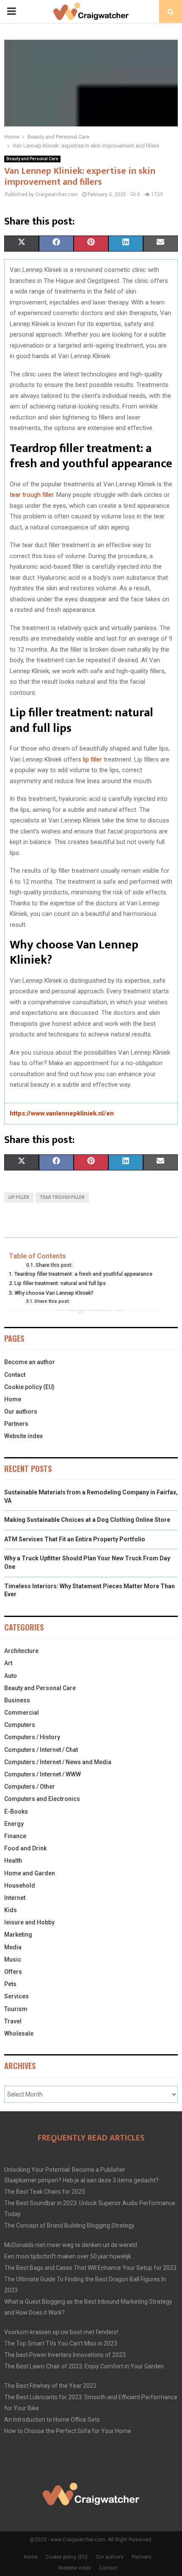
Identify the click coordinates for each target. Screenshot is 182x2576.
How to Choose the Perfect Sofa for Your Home (68, 2431)
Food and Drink (25, 1848)
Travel (13, 2021)
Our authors (21, 1411)
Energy (14, 1824)
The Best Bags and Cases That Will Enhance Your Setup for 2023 (90, 2268)
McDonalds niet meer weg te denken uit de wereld (71, 2245)
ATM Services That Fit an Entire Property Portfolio (75, 1539)
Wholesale (19, 2033)
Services (17, 1996)
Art (8, 1663)
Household (20, 1885)
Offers (13, 1972)
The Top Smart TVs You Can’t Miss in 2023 (61, 2343)
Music (13, 1959)
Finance (15, 1836)
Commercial (22, 1713)
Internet (15, 1898)
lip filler (92, 759)
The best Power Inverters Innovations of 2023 (65, 2355)
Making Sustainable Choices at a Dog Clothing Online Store (87, 1520)
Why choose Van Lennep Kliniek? (54, 1293)
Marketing (18, 1935)
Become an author (30, 1362)
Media (13, 1947)
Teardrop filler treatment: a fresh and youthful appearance (83, 1274)
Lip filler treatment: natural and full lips (60, 1283)
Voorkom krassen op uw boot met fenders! (61, 2332)
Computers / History (32, 1737)
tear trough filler (32, 495)
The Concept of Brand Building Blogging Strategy (69, 2225)
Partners (16, 1424)
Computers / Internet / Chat (41, 1750)
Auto (11, 1676)
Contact (15, 1375)
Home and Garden (30, 1873)
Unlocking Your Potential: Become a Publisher (65, 2170)
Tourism (16, 2009)
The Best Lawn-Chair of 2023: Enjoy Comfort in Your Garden (84, 2366)
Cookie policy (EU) (29, 1387)
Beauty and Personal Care (32, 159)
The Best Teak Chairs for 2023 (45, 2192)
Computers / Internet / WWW (43, 1774)
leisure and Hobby (29, 1922)
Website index (23, 1436)
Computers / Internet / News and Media (58, 1762)
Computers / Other (30, 1787)
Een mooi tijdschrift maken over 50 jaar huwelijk (68, 2256)
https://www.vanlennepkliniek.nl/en (62, 1113)
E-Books (16, 1811)
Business (17, 1700)
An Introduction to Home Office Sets (52, 2420)
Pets (10, 1984)
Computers (20, 1725)
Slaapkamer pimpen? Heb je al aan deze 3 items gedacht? (81, 2180)
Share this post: (54, 1265)
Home (13, 1399)
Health (13, 1861)
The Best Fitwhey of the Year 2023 (50, 2386)
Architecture (21, 1651)
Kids (11, 1910)
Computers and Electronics (42, 1799)
